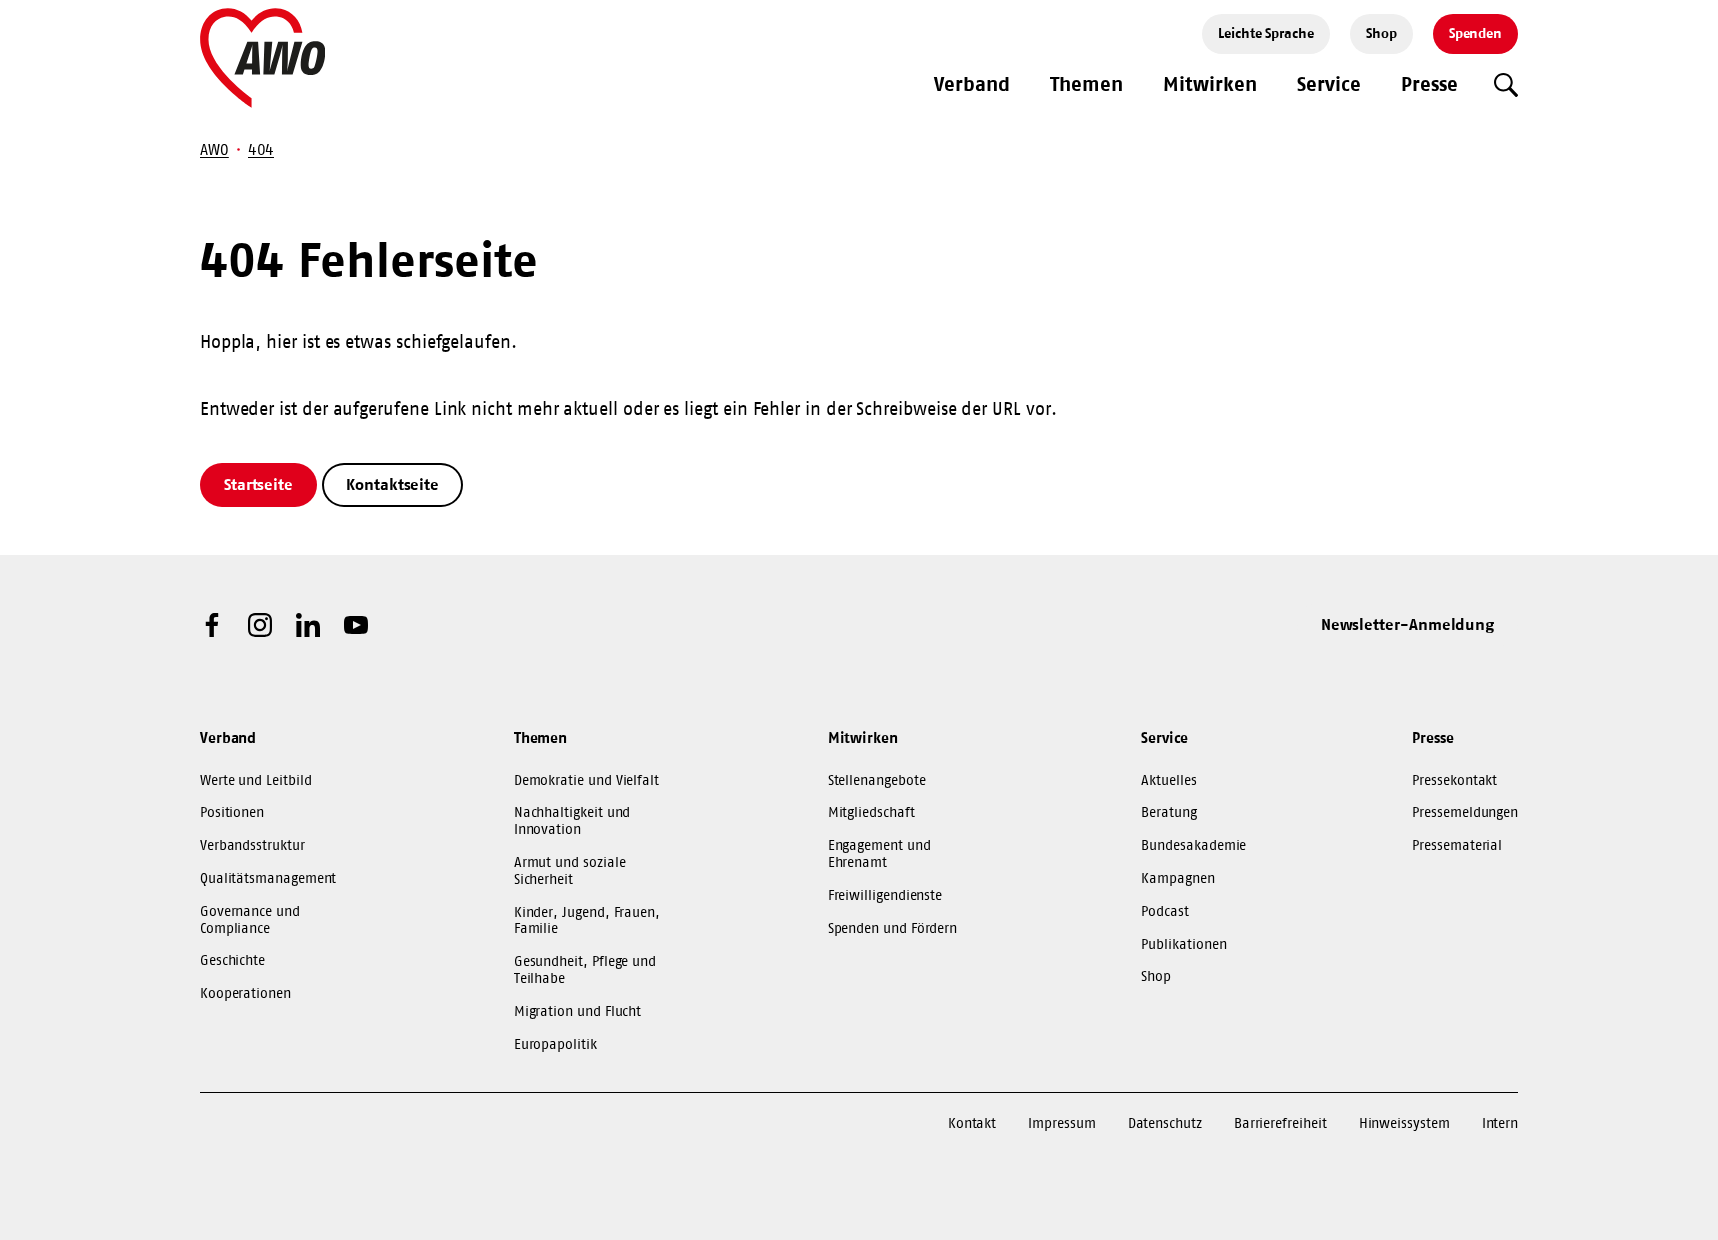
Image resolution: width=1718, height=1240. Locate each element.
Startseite (258, 484)
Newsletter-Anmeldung (1408, 624)
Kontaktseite (392, 484)
